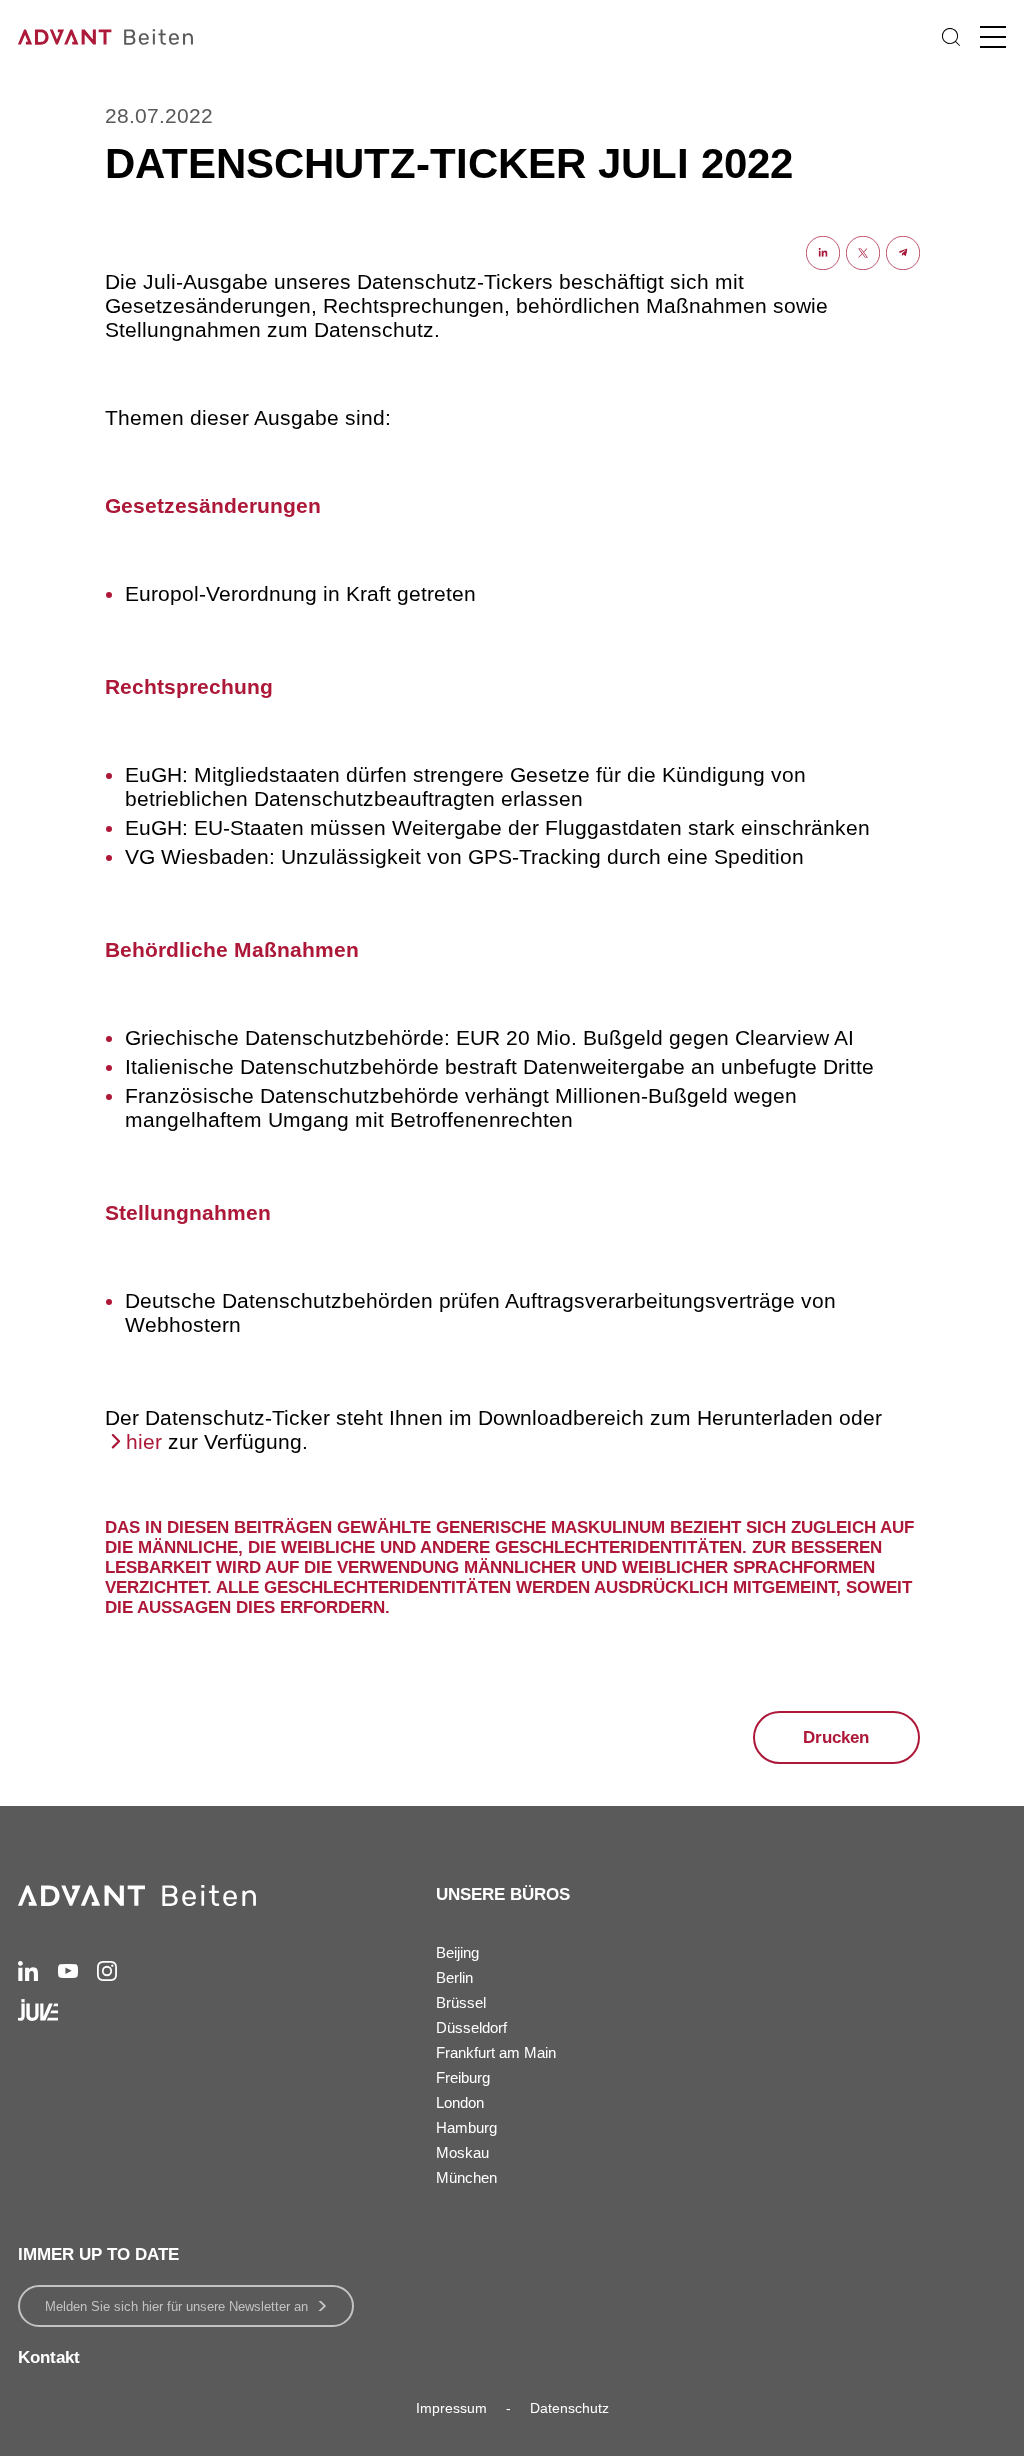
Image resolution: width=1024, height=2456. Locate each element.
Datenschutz (569, 2408)
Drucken (836, 1737)
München (466, 2177)
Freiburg (463, 2077)
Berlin (454, 1977)
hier (144, 1441)
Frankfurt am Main (496, 2052)
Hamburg (466, 2127)
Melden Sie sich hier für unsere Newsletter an (176, 2306)
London (460, 2102)
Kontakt (49, 2357)
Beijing (457, 1952)
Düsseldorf (471, 2027)
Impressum (451, 2408)
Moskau (462, 2152)
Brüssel (461, 2002)
